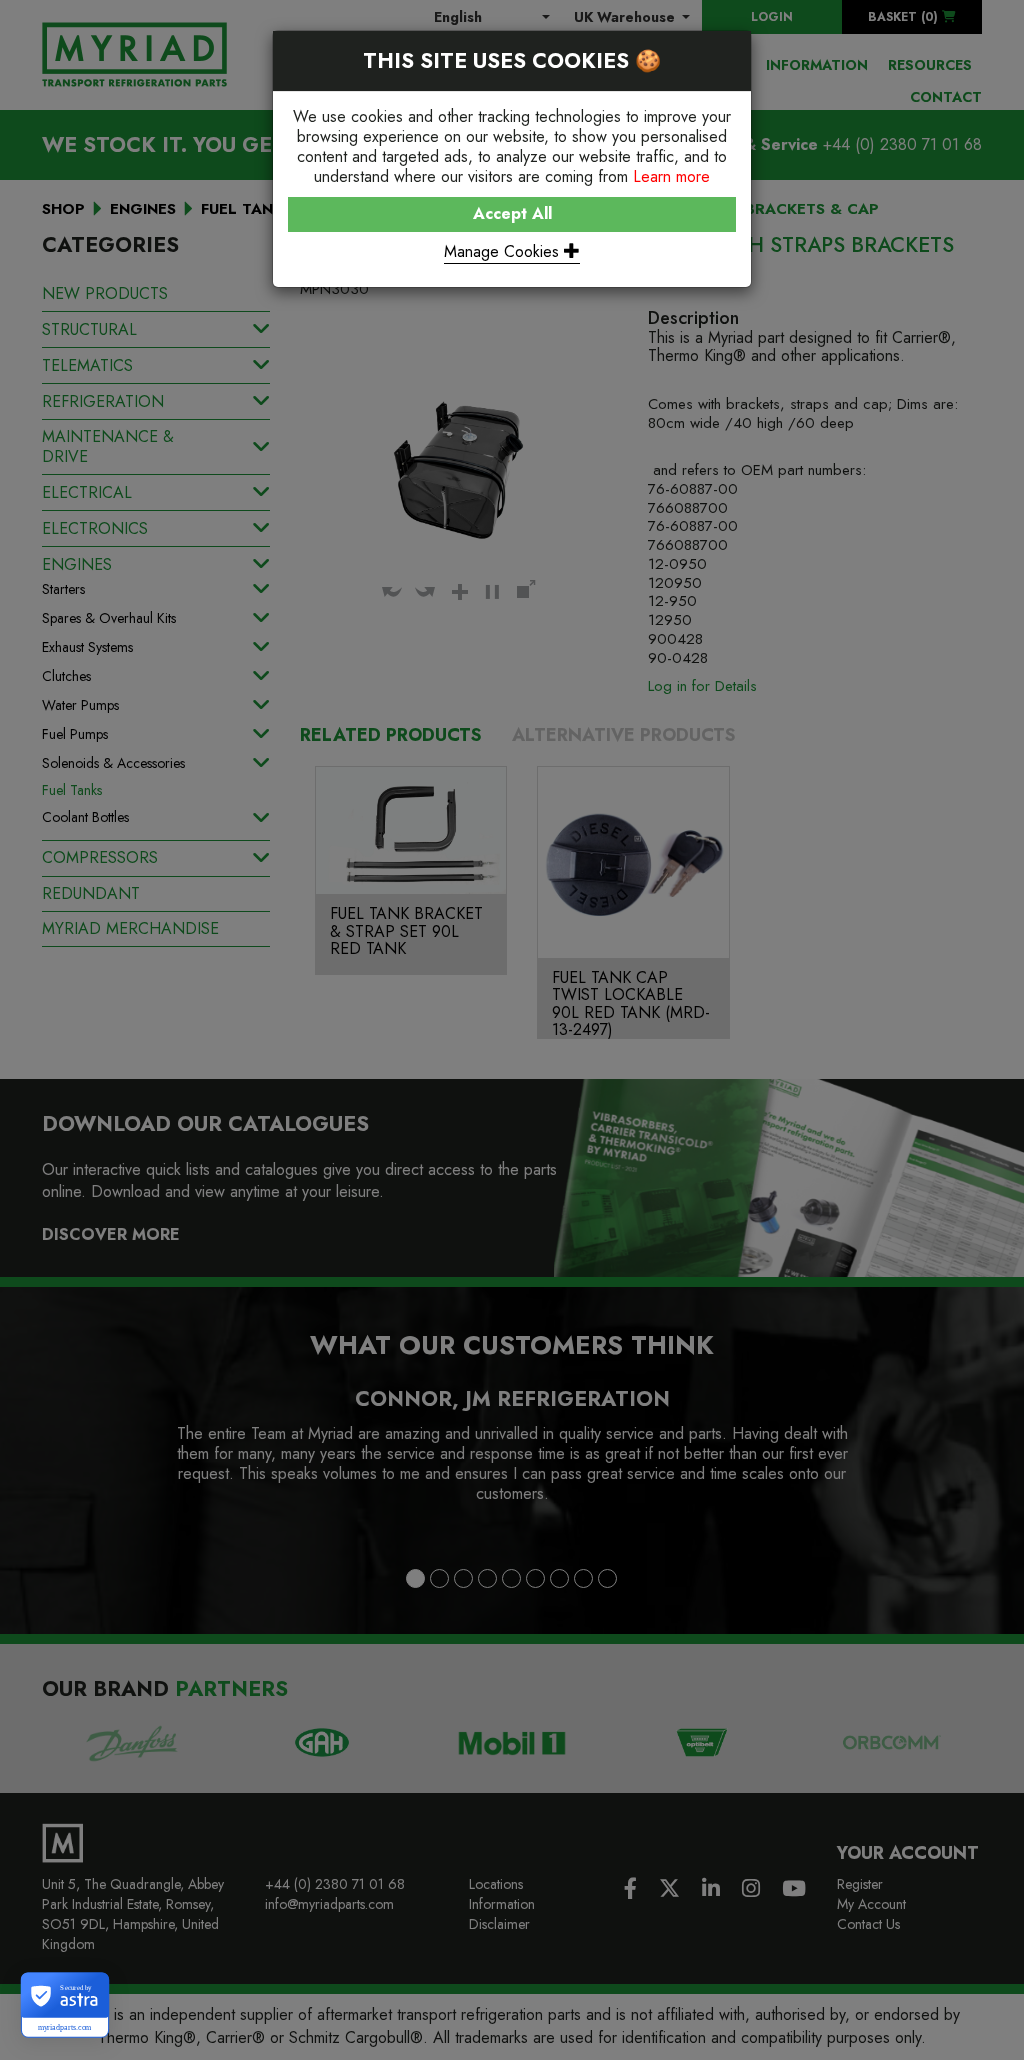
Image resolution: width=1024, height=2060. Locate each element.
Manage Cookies (504, 251)
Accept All (512, 213)
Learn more (671, 176)
